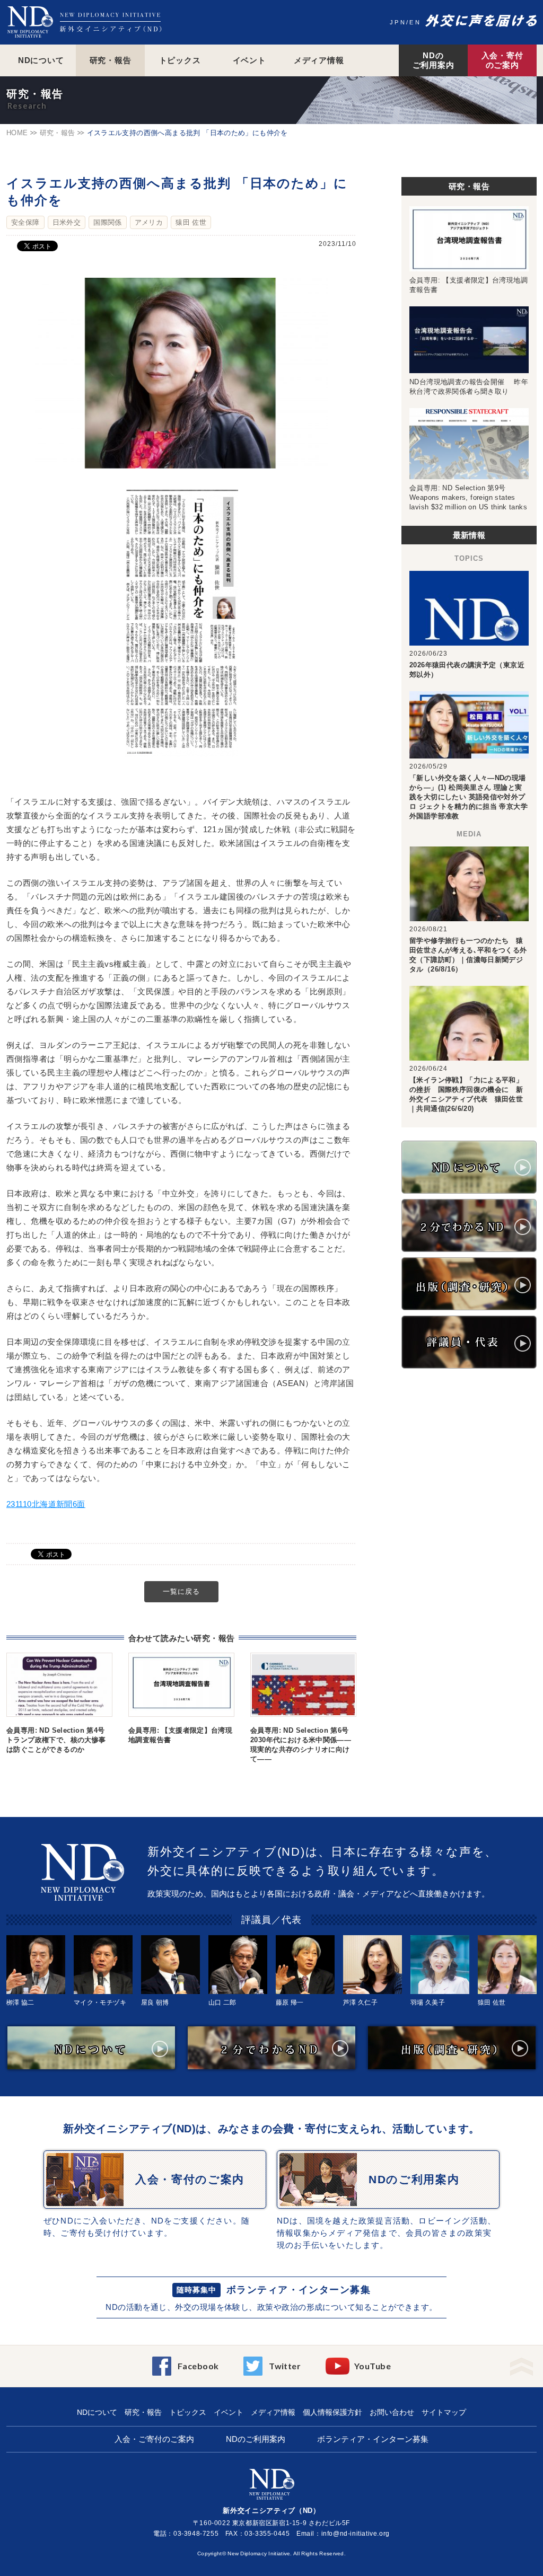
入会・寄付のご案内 (502, 60)
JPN (398, 22)
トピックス (180, 60)
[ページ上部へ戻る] (522, 2363)
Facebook (198, 2366)
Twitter (285, 2366)
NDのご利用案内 (433, 60)
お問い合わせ (392, 2412)
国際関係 (108, 222)
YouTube (373, 2366)
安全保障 (25, 222)
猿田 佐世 (191, 222)
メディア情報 (319, 60)
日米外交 (67, 222)
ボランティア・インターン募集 (299, 2290)
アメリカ (149, 222)
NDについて (41, 60)
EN (415, 22)
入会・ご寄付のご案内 (154, 2439)
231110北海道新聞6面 (46, 1504)
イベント (249, 60)
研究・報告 (111, 60)
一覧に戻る (181, 1591)
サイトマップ (444, 2412)
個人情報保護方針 (332, 2412)
